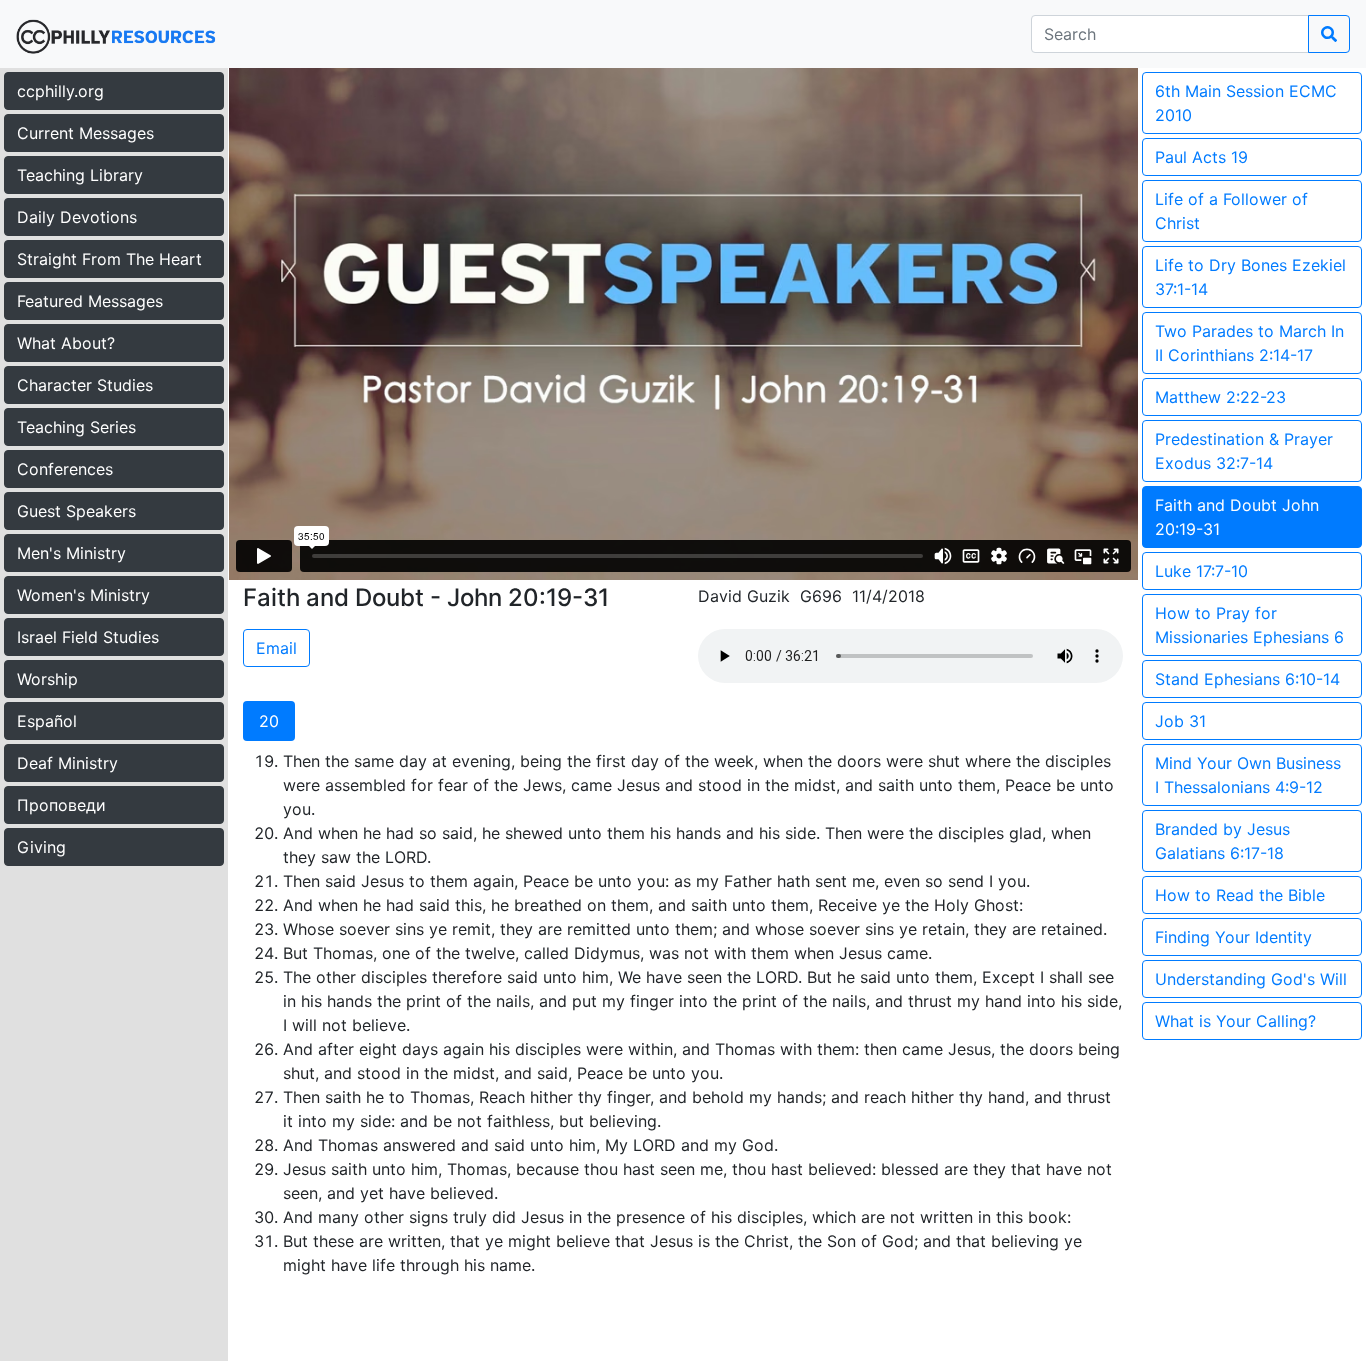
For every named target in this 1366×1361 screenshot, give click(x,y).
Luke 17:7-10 (1201, 571)
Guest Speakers (76, 511)
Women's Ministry (83, 595)
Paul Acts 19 (1201, 157)
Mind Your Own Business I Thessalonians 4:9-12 (1248, 775)
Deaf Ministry (67, 763)
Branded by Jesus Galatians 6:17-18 (1222, 841)
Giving (41, 847)
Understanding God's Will (1251, 979)
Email (276, 648)
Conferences (65, 469)
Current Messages (85, 133)
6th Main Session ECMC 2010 (1246, 103)
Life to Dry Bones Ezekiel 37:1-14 (1250, 277)
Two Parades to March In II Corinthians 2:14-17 (1249, 343)
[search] (1329, 34)
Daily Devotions (77, 217)
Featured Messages (90, 301)
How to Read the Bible (1240, 895)
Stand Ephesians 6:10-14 (1247, 679)
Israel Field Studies (88, 637)
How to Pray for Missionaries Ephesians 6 (1249, 625)
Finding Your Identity (1233, 937)
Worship (47, 679)
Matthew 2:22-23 (1220, 397)
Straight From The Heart (109, 259)
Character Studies (85, 385)
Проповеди (61, 805)
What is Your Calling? (1235, 1021)
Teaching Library (80, 175)
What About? (66, 343)
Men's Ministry (71, 553)
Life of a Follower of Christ (1231, 211)
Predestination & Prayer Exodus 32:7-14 (1244, 451)
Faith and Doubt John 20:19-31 (1237, 517)
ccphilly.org (60, 91)
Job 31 (1180, 721)
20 (269, 721)
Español (47, 721)
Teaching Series (76, 427)
